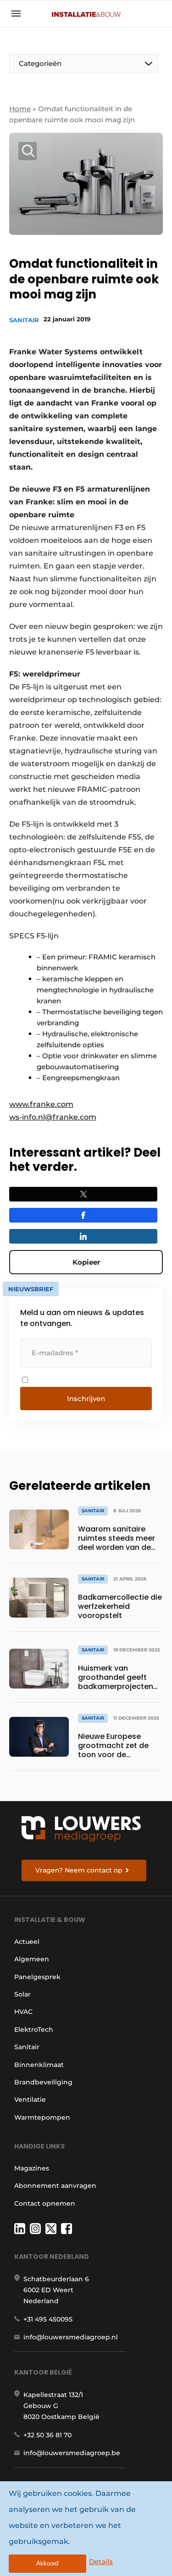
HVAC (23, 2012)
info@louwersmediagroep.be (72, 2453)
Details (101, 2562)
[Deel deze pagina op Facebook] (83, 1215)
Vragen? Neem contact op (79, 1870)
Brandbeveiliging (43, 2082)
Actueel (27, 1942)
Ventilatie (30, 2100)
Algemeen (32, 1959)
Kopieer (86, 1262)
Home (20, 109)
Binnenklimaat (39, 2065)
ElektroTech (34, 2029)
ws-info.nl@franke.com (53, 1117)
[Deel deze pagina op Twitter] (83, 1194)
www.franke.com (41, 1104)
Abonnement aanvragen (55, 2186)
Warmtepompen (42, 2117)
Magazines (32, 2168)
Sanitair (24, 320)
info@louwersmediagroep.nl (71, 2337)
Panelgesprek (37, 1977)
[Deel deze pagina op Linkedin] (83, 1236)
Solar (22, 1994)
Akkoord (47, 2563)
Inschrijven (86, 1399)
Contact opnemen (45, 2203)
